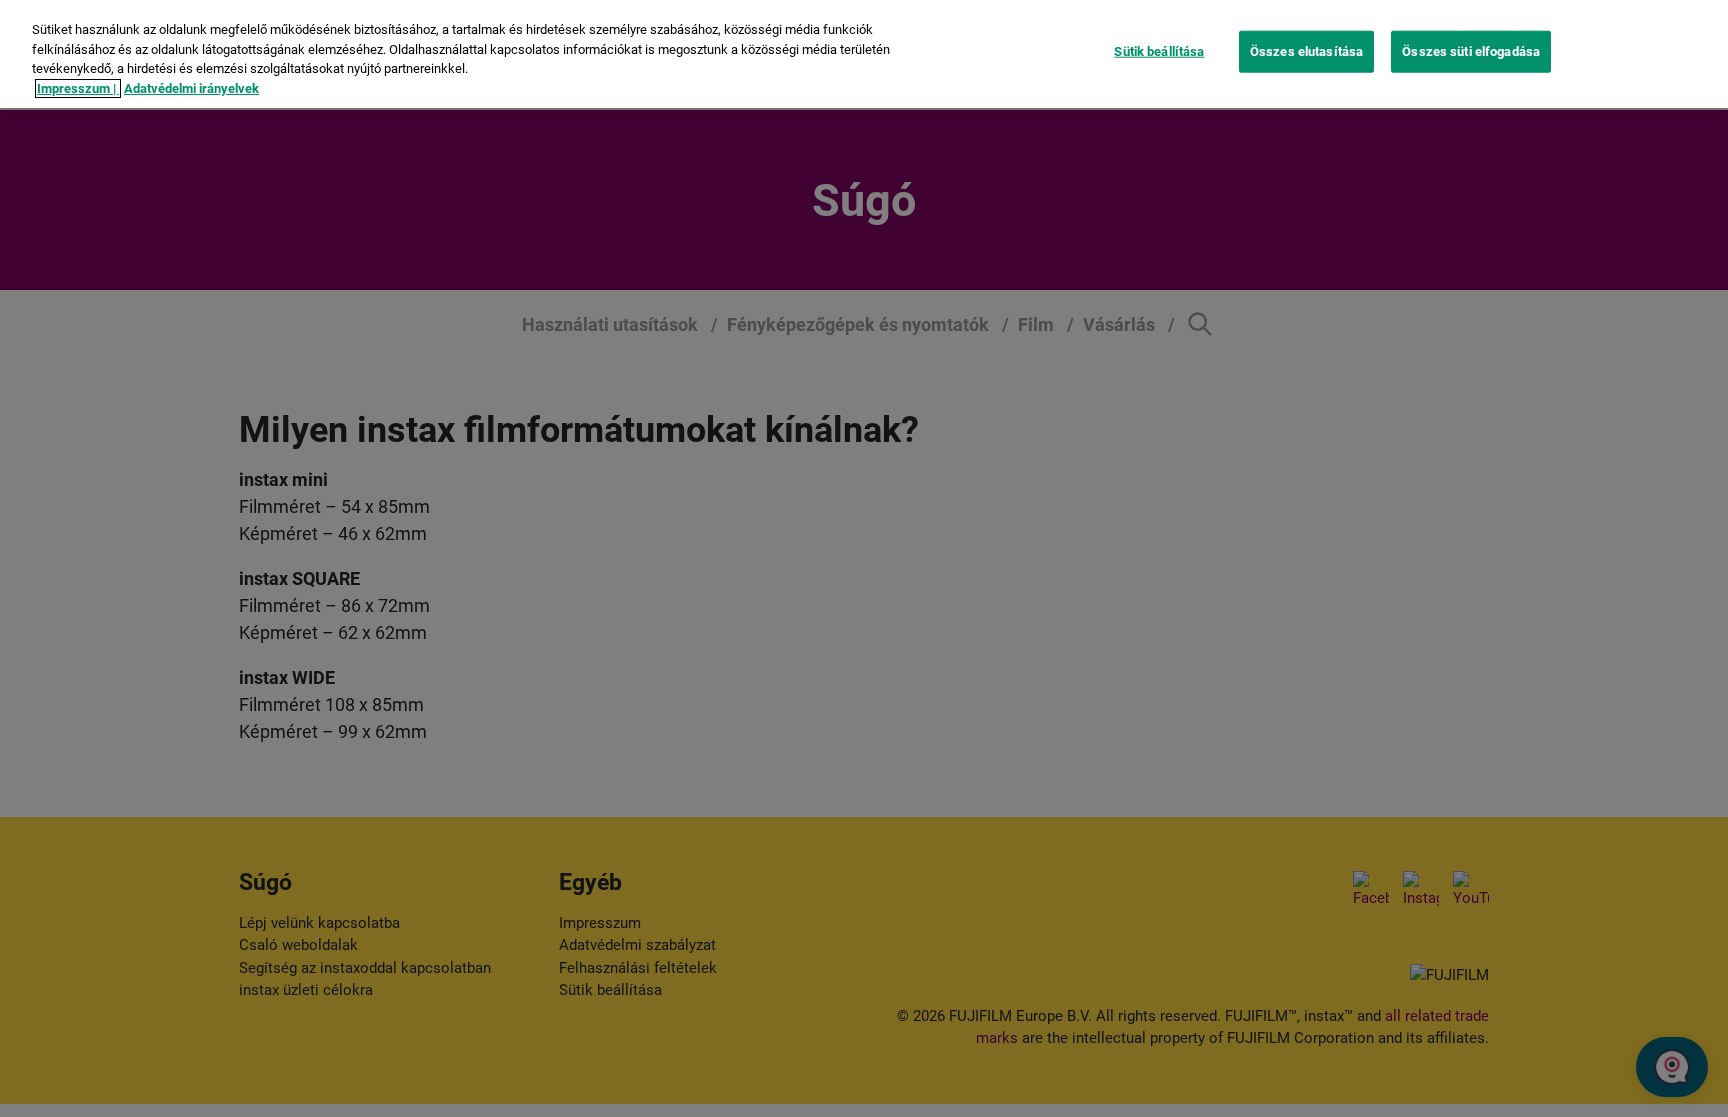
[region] (864, 54)
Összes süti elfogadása (1471, 51)
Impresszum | (78, 88)
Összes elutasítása (1306, 51)
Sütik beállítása (1159, 51)
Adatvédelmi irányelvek (191, 88)
